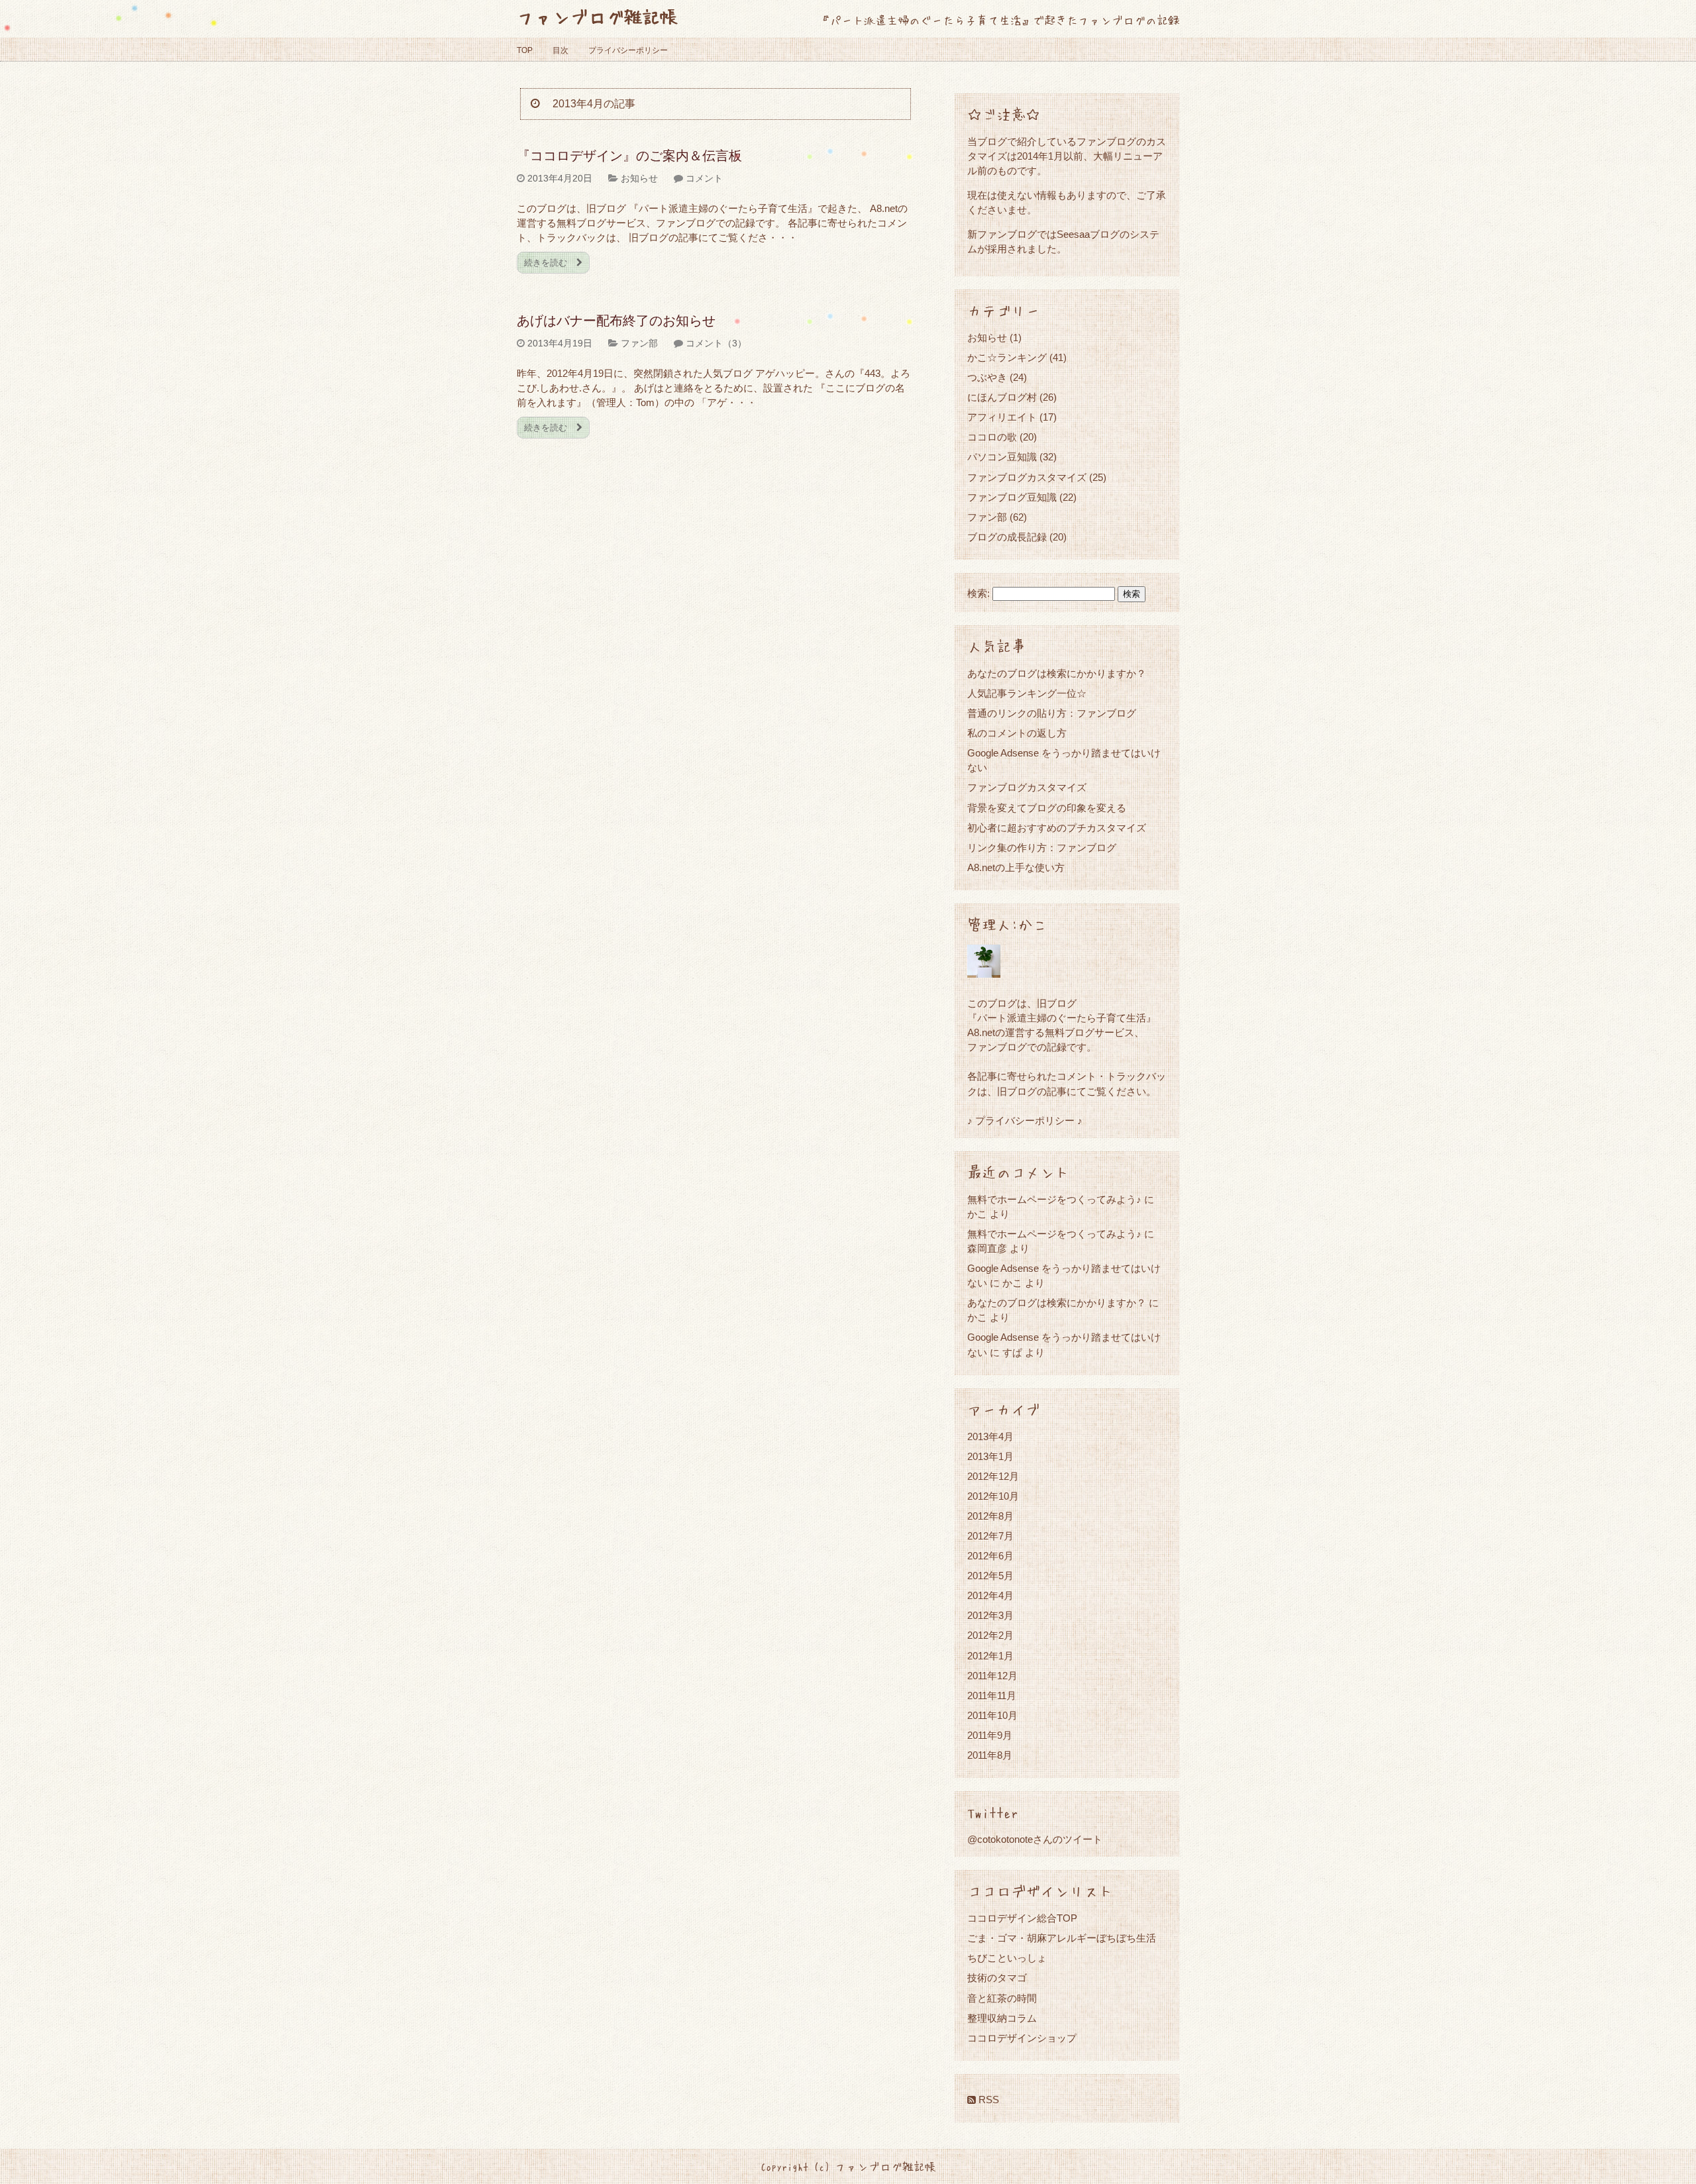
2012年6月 (990, 1556)
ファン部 (639, 343)
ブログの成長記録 (1007, 537)
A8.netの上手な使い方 (1016, 867)
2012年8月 (990, 1516)
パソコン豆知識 (1002, 457)
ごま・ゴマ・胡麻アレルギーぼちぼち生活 (1062, 1938)
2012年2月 (990, 1635)
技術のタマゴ (997, 1978)
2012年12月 (993, 1476)
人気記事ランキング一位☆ (1027, 693)
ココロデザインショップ (1022, 2038)
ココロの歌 (992, 437)
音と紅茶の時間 (1002, 1998)
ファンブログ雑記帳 (597, 16)
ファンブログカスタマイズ (1027, 477)
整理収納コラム (1002, 2018)
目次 (560, 50)
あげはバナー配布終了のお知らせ (616, 321)
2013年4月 (990, 1436)
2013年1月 (990, 1456)
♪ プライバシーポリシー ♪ (1025, 1120)
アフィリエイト (1002, 417)
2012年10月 (993, 1496)
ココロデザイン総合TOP (1022, 1918)
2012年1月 (990, 1656)
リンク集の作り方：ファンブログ (1042, 848)
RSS (987, 2100)
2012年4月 (990, 1595)
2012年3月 (990, 1615)
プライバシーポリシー (628, 50)
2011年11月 (992, 1695)
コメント (704, 178)
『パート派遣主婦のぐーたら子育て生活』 (1062, 1018)
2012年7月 (990, 1536)
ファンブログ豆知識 (1012, 497)
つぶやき (987, 377)
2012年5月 (990, 1576)
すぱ (1012, 1352)
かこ (1012, 1283)
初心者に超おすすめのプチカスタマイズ (1057, 828)
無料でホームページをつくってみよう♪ (1054, 1199)
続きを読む (547, 263)
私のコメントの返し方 (1017, 733)
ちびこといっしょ (1007, 1958)
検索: (979, 594)
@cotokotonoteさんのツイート (1035, 1839)
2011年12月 (992, 1676)
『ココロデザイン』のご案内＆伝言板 (629, 156)
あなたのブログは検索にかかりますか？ (1057, 673)
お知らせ (639, 178)
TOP (525, 50)
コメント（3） (716, 343)
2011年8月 (990, 1755)
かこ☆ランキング (1007, 357)
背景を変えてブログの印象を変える (1047, 808)
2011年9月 (990, 1735)
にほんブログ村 (1002, 397)
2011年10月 (992, 1715)
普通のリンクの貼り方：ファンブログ (1052, 713)
